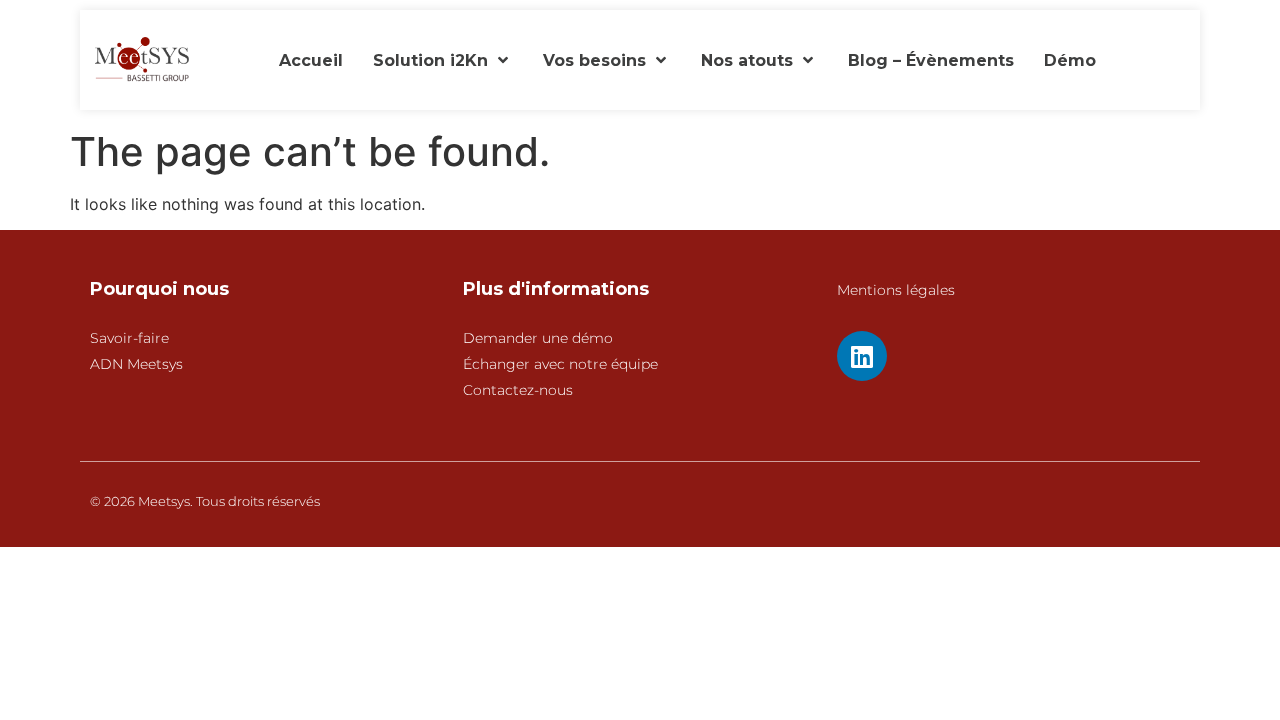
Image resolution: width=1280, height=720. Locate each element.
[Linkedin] (862, 356)
